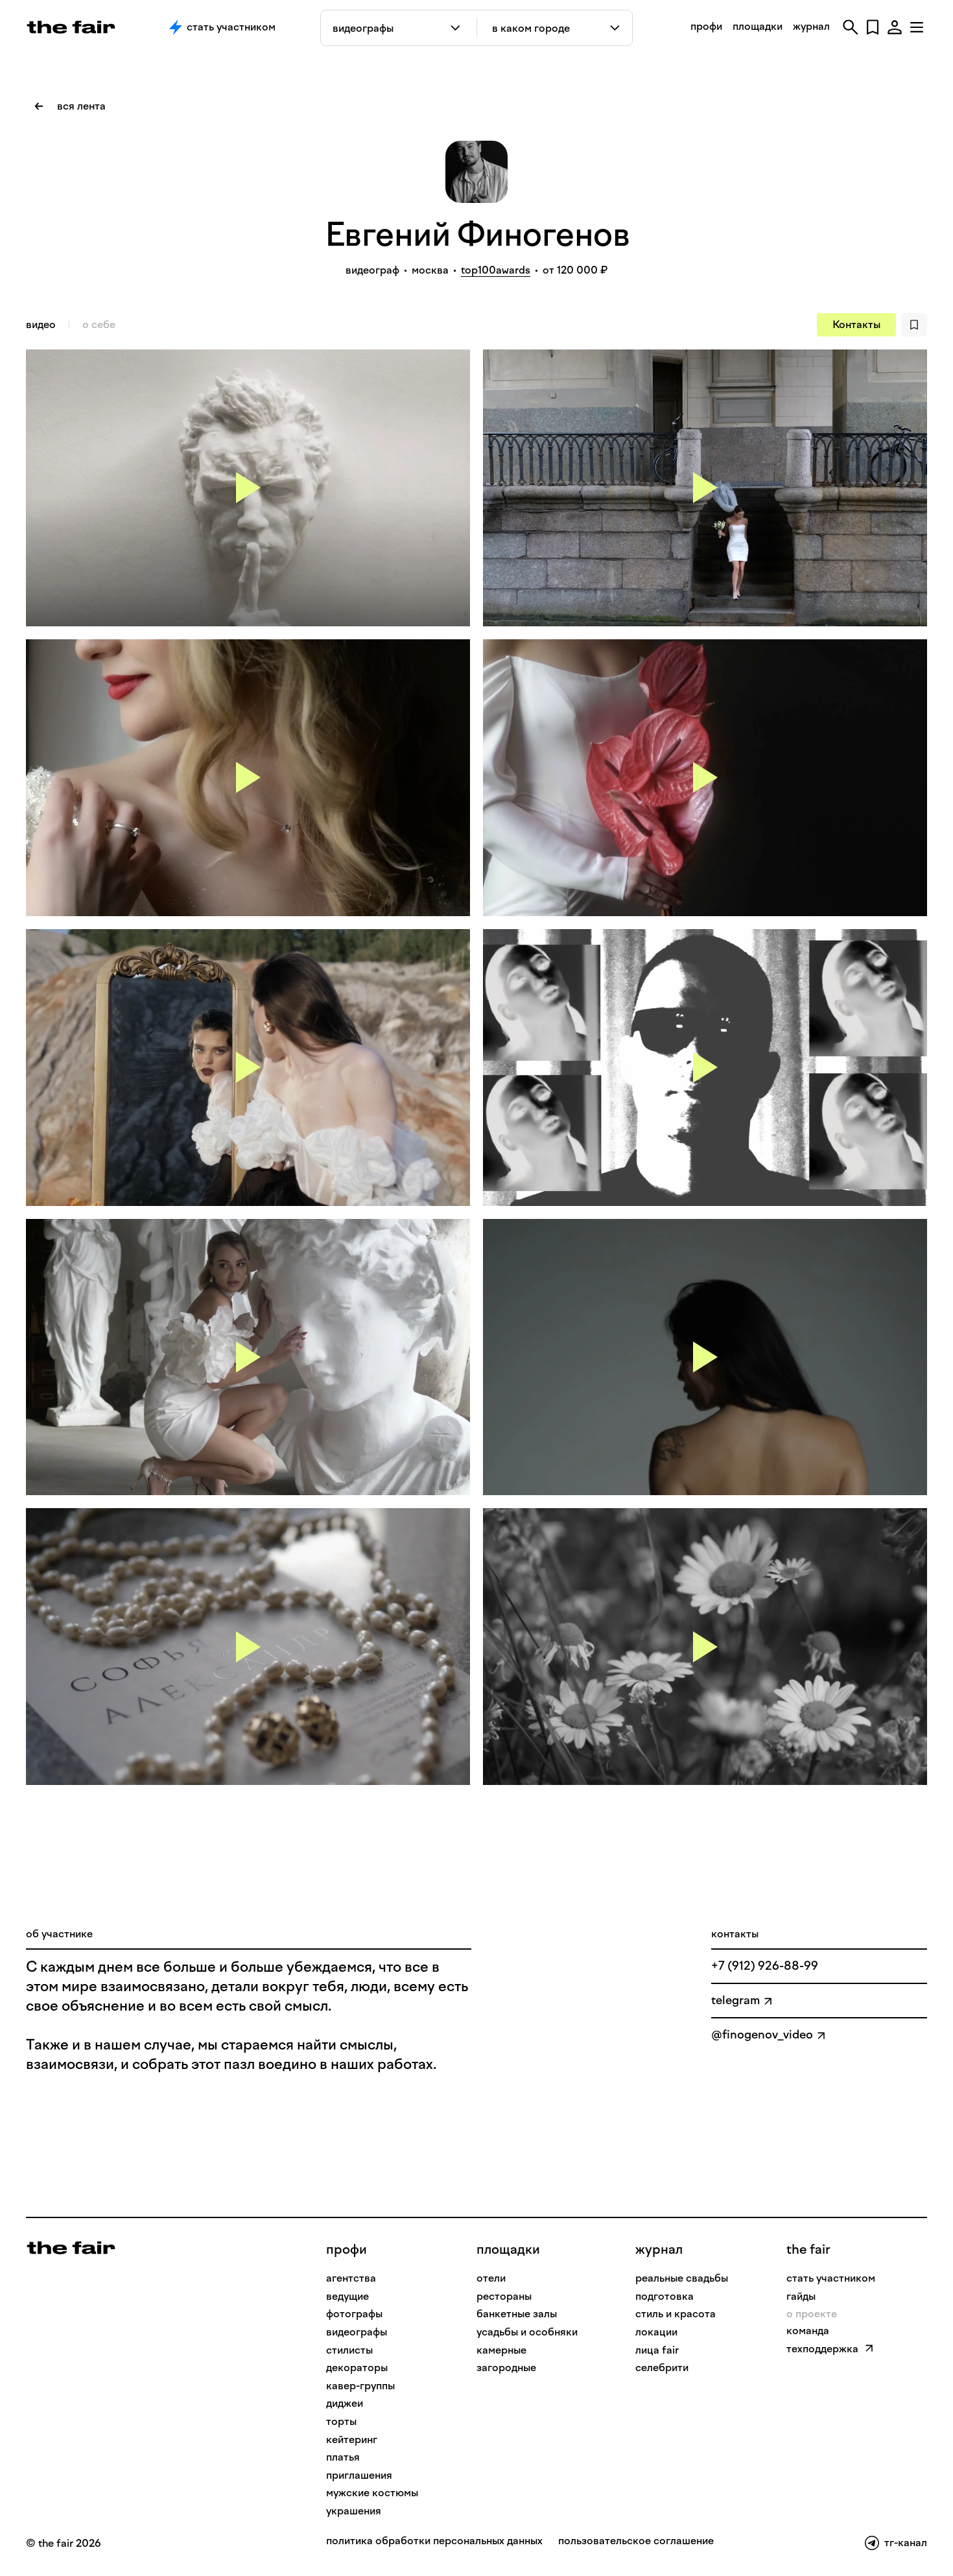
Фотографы (354, 2314)
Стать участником (231, 27)
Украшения (354, 2511)
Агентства (351, 2278)
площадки (758, 26)
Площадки (508, 2249)
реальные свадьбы (682, 2278)
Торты (341, 2421)
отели (491, 2278)
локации (656, 2332)
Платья (343, 2457)
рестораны (504, 2296)
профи (706, 26)
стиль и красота (676, 2314)
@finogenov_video (762, 2035)
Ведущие (347, 2296)
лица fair (657, 2350)
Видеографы (357, 2332)
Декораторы (357, 2368)
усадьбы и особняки (527, 2332)
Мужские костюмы (372, 2493)
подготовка (665, 2296)
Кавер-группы (360, 2386)
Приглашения (359, 2475)
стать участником (831, 2278)
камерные (501, 2350)
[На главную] (71, 2247)
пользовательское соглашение (636, 2541)
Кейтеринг (352, 2440)
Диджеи (345, 2403)
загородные (506, 2368)
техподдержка (822, 2349)
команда (808, 2331)
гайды (801, 2296)
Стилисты (349, 2350)
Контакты (856, 325)
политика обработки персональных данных (434, 2541)
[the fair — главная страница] (71, 27)
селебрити (662, 2368)
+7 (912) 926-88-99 (765, 1966)
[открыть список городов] (616, 28)
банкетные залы (517, 2314)
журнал (811, 26)
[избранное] (873, 27)
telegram (735, 2000)
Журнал (659, 2249)
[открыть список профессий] (458, 28)
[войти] (895, 27)
